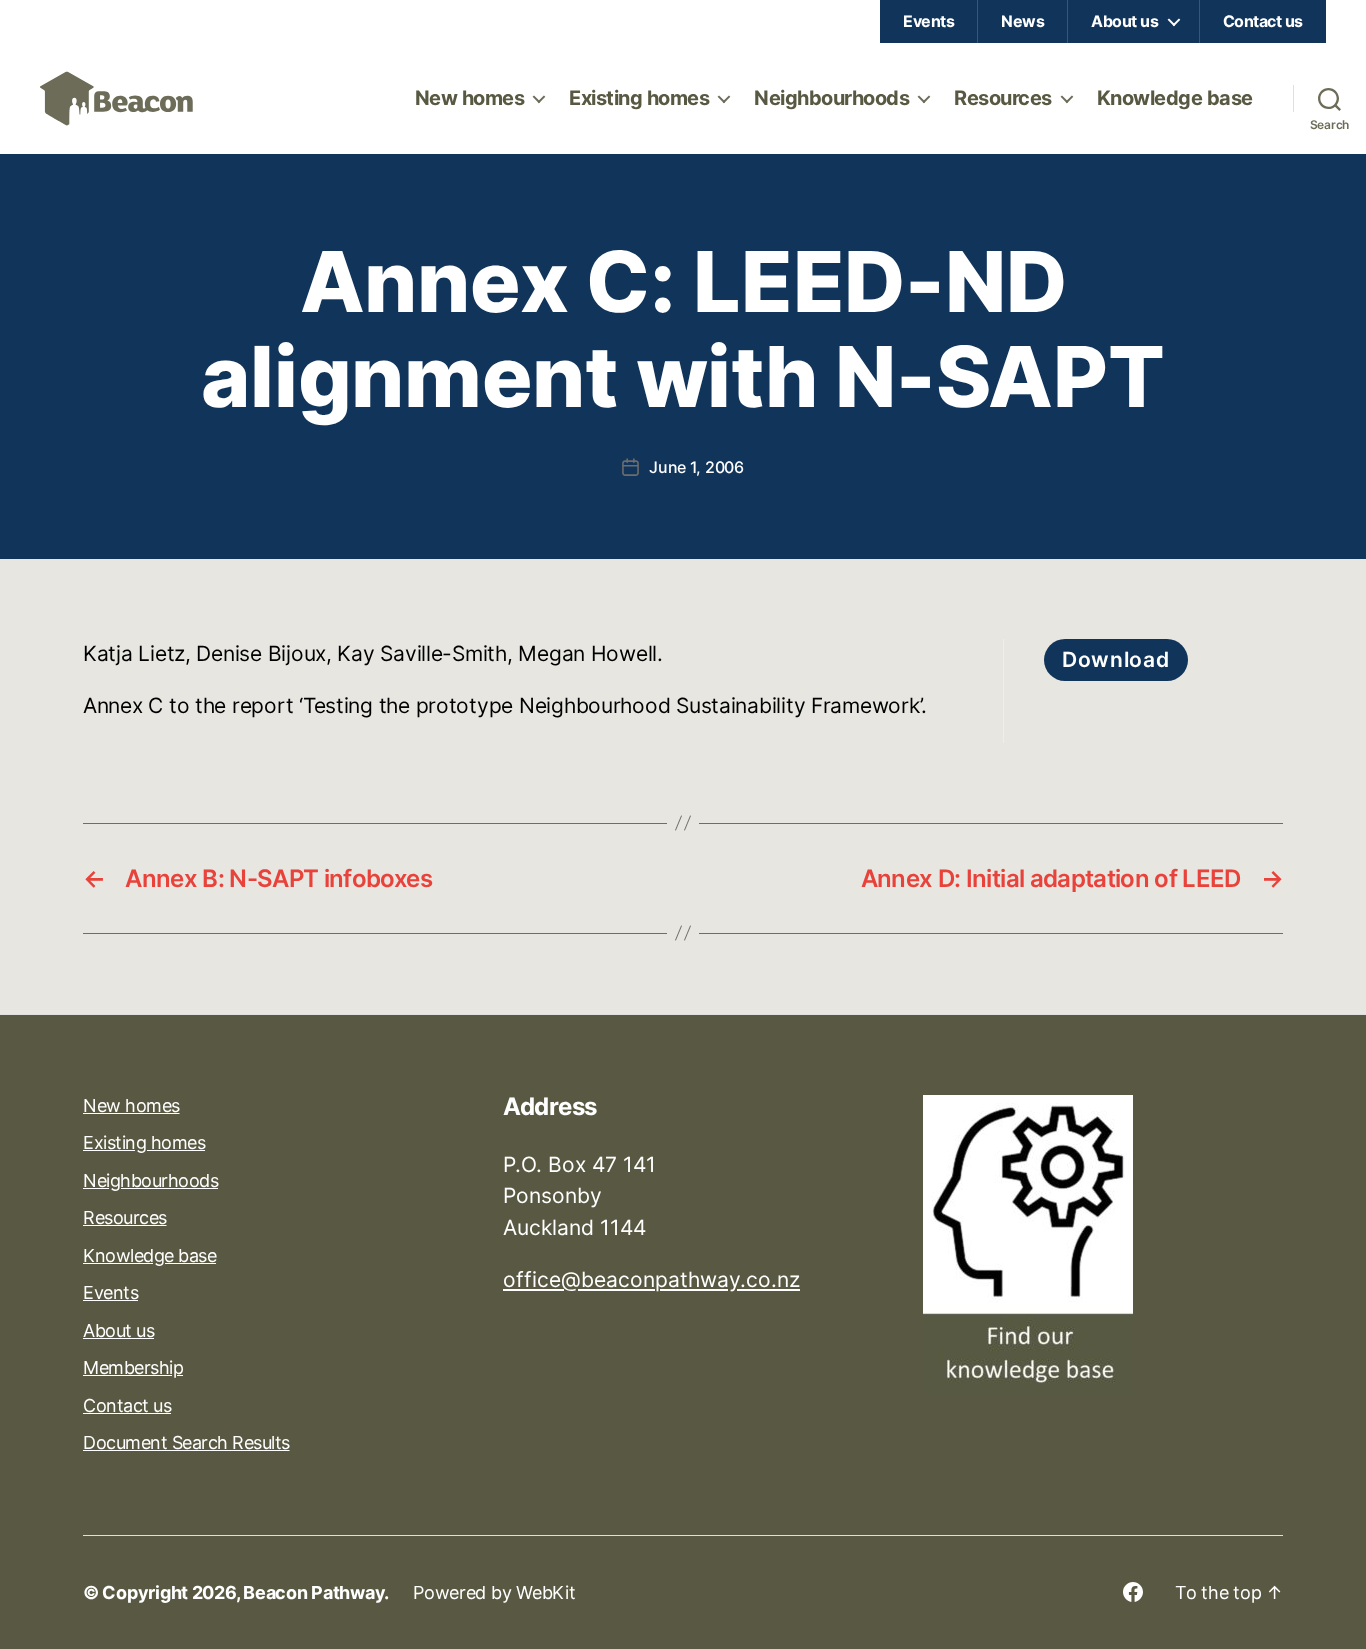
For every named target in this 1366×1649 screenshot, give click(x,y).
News (1022, 21)
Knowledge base (1175, 98)
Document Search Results (186, 1442)
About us (1124, 21)
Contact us (1263, 21)
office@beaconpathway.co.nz (651, 1279)
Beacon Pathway (313, 1592)
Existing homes (639, 98)
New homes (470, 98)
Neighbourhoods (831, 98)
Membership (133, 1367)
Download (1116, 659)
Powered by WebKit (494, 1592)
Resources (1003, 98)
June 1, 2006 (696, 467)
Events (928, 21)
